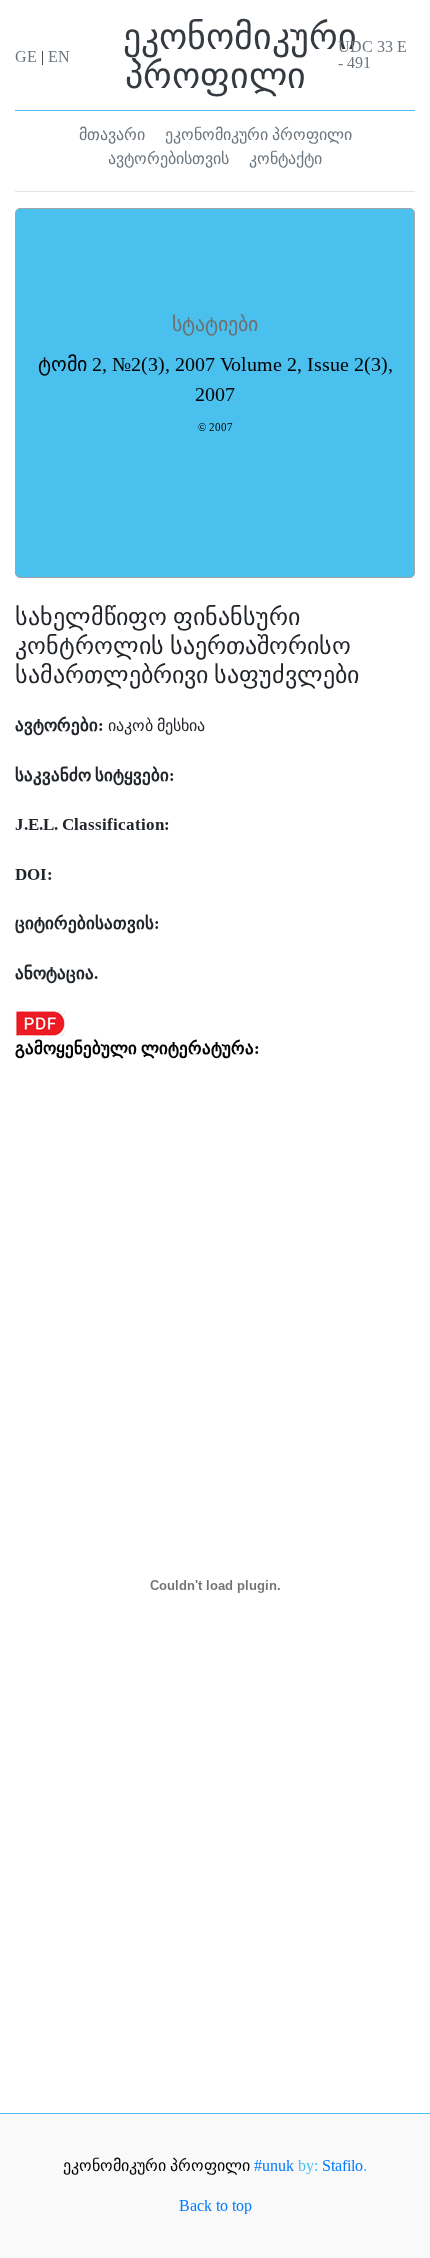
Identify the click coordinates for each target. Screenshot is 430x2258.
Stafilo (342, 2165)
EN (59, 56)
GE (26, 56)
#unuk (274, 2165)
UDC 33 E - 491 (372, 55)
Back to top (215, 2205)
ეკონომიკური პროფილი (158, 2165)
